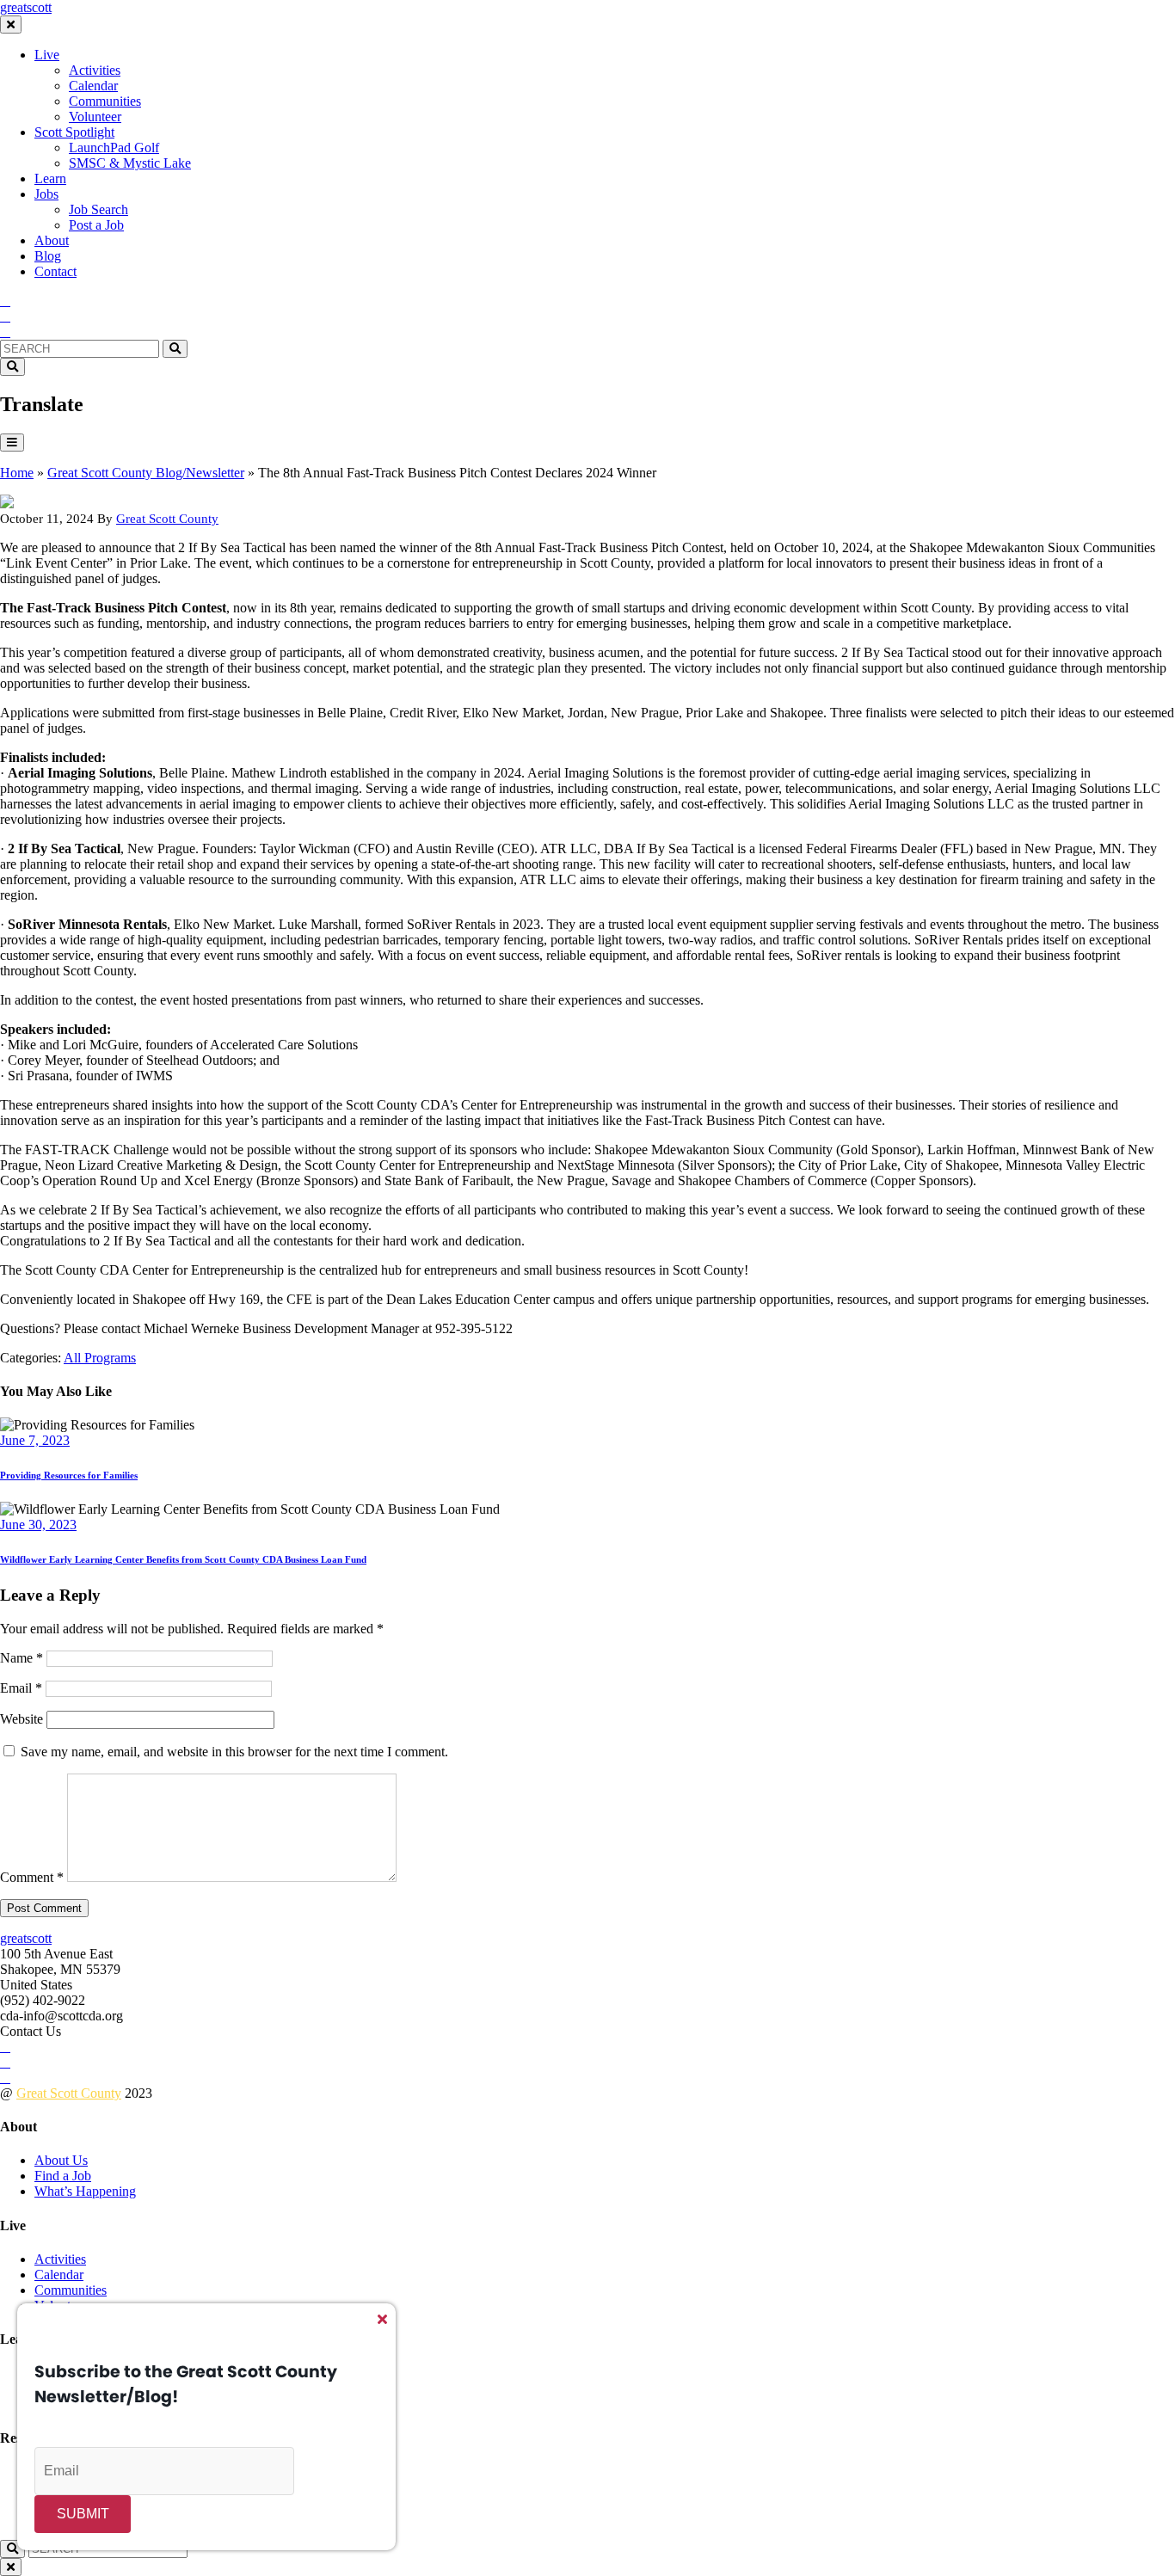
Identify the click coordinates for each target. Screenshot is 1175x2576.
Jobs (46, 194)
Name (22, 1658)
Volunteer (95, 117)
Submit (83, 2514)
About (52, 240)
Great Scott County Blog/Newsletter (146, 473)
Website (22, 1719)
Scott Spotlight (74, 132)
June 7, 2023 (35, 1440)
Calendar (93, 86)
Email (21, 1688)
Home (17, 473)
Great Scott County (167, 519)
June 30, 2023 (38, 1525)
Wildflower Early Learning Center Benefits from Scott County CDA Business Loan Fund (183, 1559)
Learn (50, 178)
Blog (48, 256)
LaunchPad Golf (114, 148)
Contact (55, 271)
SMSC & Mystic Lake (130, 163)
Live (47, 55)
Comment (32, 1877)
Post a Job (96, 225)
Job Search (98, 209)
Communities (105, 101)
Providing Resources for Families (69, 1475)
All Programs (100, 1358)
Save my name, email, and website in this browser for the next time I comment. (234, 1752)
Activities (95, 70)
